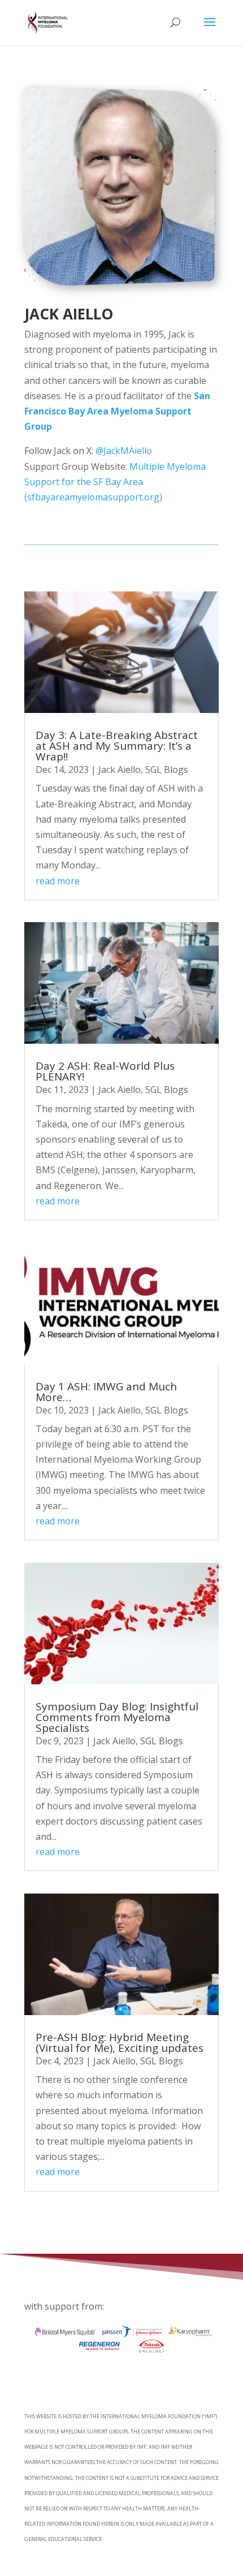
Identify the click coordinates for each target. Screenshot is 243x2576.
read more (58, 881)
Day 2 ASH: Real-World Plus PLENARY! (105, 1071)
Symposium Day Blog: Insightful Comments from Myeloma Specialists (117, 1717)
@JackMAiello (123, 451)
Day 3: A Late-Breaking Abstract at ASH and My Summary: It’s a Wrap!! (117, 746)
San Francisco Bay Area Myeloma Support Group (117, 411)
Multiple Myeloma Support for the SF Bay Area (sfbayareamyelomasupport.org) (115, 482)
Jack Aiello (120, 770)
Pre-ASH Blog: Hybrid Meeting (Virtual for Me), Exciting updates (120, 2043)
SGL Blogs (167, 770)
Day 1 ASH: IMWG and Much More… (106, 1392)
